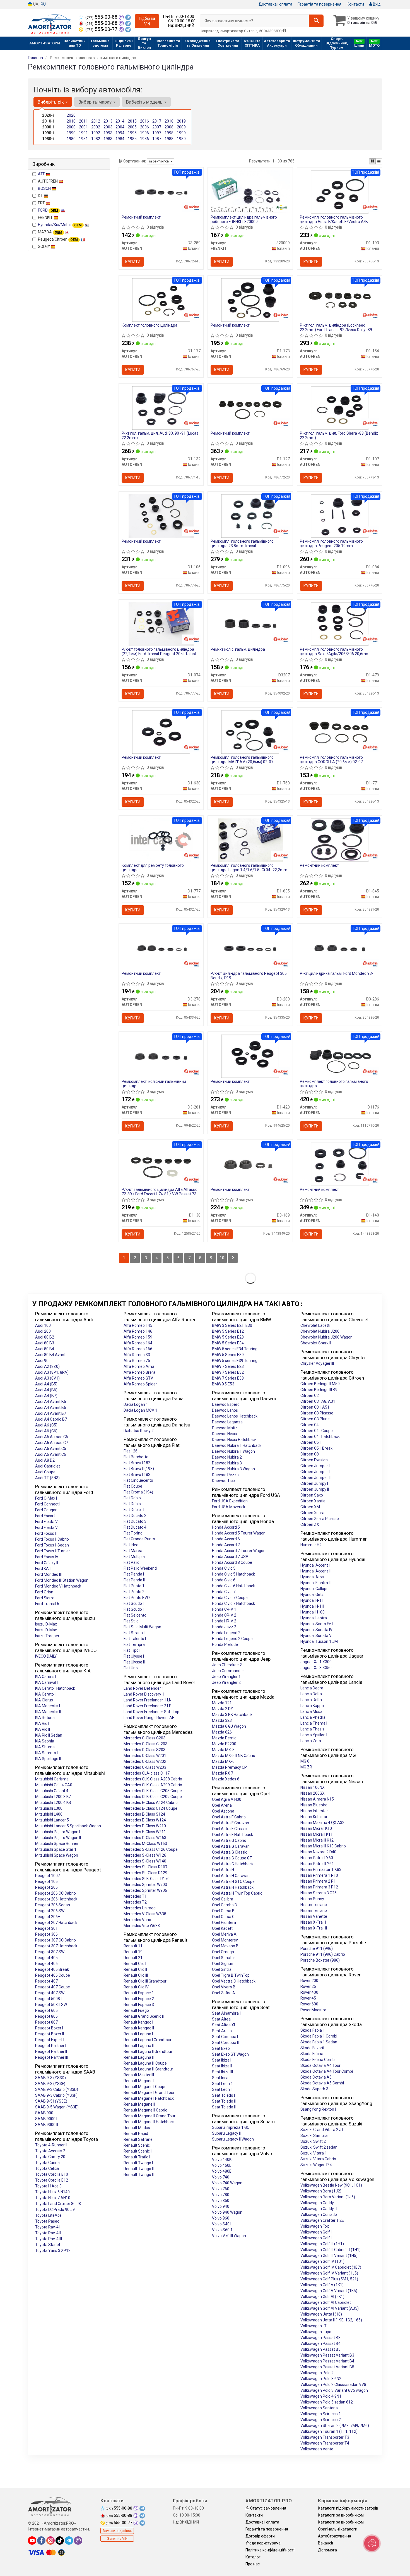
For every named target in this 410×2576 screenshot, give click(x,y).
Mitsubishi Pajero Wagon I (58, 1832)
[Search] (316, 21)
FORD (48, 210)
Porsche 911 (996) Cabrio (323, 1954)
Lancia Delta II (312, 1700)
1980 (71, 139)
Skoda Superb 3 (314, 2089)
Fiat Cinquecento (138, 1480)
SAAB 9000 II (47, 2125)
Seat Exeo (221, 2048)
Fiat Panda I (134, 1574)
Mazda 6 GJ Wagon (229, 1726)
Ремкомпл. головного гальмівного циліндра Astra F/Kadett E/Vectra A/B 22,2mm (334, 219)
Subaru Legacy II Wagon (233, 2139)
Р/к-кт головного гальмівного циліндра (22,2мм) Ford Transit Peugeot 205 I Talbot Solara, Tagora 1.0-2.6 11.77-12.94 (159, 651)
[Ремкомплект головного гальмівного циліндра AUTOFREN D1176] (340, 1056)
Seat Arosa (222, 2031)
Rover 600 (309, 2004)
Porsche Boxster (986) (320, 1960)
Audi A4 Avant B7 (51, 1413)
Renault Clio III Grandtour (145, 1981)
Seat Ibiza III (222, 2072)
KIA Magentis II (48, 1712)
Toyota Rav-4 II (48, 2233)
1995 (132, 133)
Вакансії (325, 2543)
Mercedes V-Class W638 (145, 1914)
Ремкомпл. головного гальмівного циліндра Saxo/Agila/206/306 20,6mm (335, 651)
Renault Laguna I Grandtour (148, 2040)
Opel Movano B (225, 1946)
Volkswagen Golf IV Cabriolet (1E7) (331, 2267)
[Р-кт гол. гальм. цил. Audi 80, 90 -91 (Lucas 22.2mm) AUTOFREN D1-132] (161, 408)
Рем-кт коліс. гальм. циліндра (238, 649)
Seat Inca (220, 2078)
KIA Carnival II (47, 1682)
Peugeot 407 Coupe (53, 1987)
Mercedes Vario (137, 1920)
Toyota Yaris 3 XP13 (53, 2251)
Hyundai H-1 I (312, 1600)
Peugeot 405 (46, 1958)
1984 (120, 139)
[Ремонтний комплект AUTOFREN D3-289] (161, 191)
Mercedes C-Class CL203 (145, 1744)
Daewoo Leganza (227, 1422)
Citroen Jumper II (315, 1472)
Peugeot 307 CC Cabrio (56, 1940)
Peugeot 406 (46, 1964)
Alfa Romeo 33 (137, 1355)
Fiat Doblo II (133, 1504)
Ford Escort (45, 1516)
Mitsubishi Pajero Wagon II (58, 1838)
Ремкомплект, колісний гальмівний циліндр (154, 1084)
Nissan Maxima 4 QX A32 (322, 1823)
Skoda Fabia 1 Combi (319, 2036)
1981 (83, 139)
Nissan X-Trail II (314, 1928)
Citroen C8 (310, 1454)
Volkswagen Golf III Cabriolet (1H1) (331, 2250)
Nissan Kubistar (314, 1817)
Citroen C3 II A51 (315, 1407)
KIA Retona (45, 1718)
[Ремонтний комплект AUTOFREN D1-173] (250, 300)
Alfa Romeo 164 (138, 1343)
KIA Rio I (42, 1723)
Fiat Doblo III (134, 1510)
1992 (96, 133)
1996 (144, 133)
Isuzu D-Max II (47, 1630)
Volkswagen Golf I (316, 2232)
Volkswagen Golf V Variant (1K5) (329, 2291)
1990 (71, 133)
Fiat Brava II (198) (139, 1469)
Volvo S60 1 (222, 2230)
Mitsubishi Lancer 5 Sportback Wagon (68, 1826)
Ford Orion (44, 1592)
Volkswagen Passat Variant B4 (327, 2361)
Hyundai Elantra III (316, 1583)
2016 (144, 121)
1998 (169, 133)
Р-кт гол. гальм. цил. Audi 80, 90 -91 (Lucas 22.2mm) (160, 435)
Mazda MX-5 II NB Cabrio (234, 1756)
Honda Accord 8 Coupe (232, 1562)
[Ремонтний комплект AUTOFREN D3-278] (161, 948)
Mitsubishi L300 (49, 1808)
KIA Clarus (44, 1700)
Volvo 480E (222, 2171)
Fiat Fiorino (133, 1533)
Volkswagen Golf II (316, 2238)
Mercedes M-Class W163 (145, 1844)
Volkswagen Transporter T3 (325, 2437)
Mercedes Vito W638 (142, 1926)
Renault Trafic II (137, 2157)
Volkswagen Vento (317, 2449)
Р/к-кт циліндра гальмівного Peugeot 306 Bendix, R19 (249, 975)
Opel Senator (224, 1958)
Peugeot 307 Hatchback (56, 1946)
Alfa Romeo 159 (138, 1337)
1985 (132, 139)
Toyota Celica (47, 2168)
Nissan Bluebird (314, 1805)
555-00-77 (102, 29)
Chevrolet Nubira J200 (320, 1331)
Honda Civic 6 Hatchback (233, 1586)
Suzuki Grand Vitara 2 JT (322, 2130)
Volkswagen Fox (315, 2226)
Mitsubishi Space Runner (57, 1844)
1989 (181, 139)
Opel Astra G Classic (230, 1852)
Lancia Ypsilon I (314, 1735)
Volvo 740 (221, 2177)
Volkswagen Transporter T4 (325, 2443)
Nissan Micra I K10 (316, 1828)
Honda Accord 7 (226, 1545)
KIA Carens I (46, 1677)
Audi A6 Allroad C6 (52, 1437)
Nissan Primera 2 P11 (319, 1881)
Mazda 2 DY (223, 1709)
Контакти (355, 4)
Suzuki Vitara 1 (314, 2153)
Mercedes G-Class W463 (145, 1838)
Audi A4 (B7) (46, 1396)
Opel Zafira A (224, 1993)
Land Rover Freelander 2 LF (147, 1706)
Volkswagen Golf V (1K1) (322, 2285)
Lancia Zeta (311, 1741)
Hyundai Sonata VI (316, 1636)
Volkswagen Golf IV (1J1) (322, 2261)
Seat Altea (221, 2019)
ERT (42, 203)
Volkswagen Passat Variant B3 (327, 2355)
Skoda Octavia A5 (316, 2077)
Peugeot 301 (46, 1928)
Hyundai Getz (312, 1595)
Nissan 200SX (313, 1793)
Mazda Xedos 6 (226, 1779)
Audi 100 (43, 1325)
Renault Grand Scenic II (144, 2016)
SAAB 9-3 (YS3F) (50, 2084)
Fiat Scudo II (134, 1609)
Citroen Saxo (312, 1495)
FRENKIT (46, 217)
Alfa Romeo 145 (138, 1325)
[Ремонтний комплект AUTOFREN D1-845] (340, 840)
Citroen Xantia (313, 1501)
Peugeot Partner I (51, 2046)
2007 (157, 127)
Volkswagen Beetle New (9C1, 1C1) (331, 2185)
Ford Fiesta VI (47, 1528)
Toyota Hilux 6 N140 (52, 2192)
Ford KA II (43, 1569)
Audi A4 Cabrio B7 (51, 1419)
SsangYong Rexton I (318, 2109)
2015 (132, 121)
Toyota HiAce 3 (48, 2186)
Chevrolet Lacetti (315, 1325)
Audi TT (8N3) (47, 1478)
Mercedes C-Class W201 (145, 1756)
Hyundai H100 (313, 1612)
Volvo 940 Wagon (227, 2212)
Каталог (253, 2557)
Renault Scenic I (138, 2145)
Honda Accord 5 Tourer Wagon (239, 1533)
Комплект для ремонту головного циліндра (153, 867)
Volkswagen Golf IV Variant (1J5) (329, 2273)
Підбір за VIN (147, 21)
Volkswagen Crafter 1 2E (322, 2220)
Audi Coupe (45, 1472)
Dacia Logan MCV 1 (140, 1410)
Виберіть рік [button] (51, 102)
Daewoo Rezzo (225, 1475)
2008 (169, 127)
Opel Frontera (224, 1923)
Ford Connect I (48, 1504)
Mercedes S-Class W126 (145, 1855)
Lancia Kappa (312, 1706)
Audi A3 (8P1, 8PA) (52, 1372)
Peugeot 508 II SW (51, 2005)
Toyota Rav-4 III (49, 2239)
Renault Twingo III (139, 2175)
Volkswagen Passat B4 (320, 2343)
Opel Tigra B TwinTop (231, 1975)
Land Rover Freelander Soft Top (151, 1712)
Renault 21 (133, 1958)
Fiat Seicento (135, 1615)
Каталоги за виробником (341, 2515)
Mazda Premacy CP (229, 1767)
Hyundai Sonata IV (316, 1630)
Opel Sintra (222, 1969)
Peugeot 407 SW (50, 1993)
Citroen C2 (310, 1395)
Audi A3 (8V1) (47, 1378)
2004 (120, 127)
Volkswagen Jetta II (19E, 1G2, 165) (331, 2320)
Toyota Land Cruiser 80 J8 (58, 2204)
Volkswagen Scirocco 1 (321, 2414)
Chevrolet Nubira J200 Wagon (326, 1337)
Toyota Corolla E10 (52, 2174)
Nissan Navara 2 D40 (318, 1852)
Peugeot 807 (46, 2022)
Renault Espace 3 (139, 2005)
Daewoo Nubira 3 (227, 1463)
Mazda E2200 (224, 1744)
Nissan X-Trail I (313, 1922)
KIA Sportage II (48, 1759)
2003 (108, 127)
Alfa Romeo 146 (138, 1331)
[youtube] (32, 2541)
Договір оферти (260, 2536)
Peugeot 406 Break (52, 1969)
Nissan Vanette (314, 1916)
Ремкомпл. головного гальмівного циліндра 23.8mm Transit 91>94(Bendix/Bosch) (242, 543)
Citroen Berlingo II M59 (320, 1384)
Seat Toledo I (223, 2095)
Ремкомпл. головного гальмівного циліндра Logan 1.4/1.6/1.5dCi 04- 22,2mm (249, 867)
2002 (96, 127)
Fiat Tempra (134, 1644)
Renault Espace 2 (139, 1999)
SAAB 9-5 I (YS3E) (51, 2101)
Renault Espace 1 (139, 1993)
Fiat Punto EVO (137, 1598)
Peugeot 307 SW (50, 1952)
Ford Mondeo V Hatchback (58, 1586)
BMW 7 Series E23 (228, 1366)
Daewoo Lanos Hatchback (235, 1416)
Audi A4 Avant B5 (51, 1402)
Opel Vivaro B (224, 1987)
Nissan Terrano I (314, 1905)
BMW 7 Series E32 (228, 1372)
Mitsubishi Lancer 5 (52, 1820)
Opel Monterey (225, 1940)
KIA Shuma (45, 1747)
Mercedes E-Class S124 (144, 1814)
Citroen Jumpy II (315, 1489)
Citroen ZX (310, 1524)
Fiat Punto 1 (134, 1586)
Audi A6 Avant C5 (51, 1449)
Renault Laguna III (139, 2057)
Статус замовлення (268, 2508)
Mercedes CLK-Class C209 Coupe (153, 1797)
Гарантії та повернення (267, 2529)
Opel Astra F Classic (229, 1829)
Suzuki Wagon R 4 (316, 2165)
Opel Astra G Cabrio (229, 1840)
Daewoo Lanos (225, 1410)
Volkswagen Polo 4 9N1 (321, 2396)
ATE (42, 174)
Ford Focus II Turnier (53, 1551)
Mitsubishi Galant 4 (52, 1791)
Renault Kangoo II (139, 2028)
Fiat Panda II (134, 1580)
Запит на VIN (117, 2539)
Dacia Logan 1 (136, 1404)
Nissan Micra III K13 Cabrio (323, 1846)
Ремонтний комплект (141, 217)
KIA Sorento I (46, 1753)
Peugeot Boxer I (49, 2028)
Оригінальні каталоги (338, 2529)
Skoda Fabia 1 (313, 2030)
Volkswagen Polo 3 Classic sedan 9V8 (333, 2385)
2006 (144, 127)
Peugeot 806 (46, 2016)
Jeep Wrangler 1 (226, 1677)
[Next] (233, 1258)
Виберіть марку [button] (96, 102)
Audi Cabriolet (48, 1466)
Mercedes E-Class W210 (145, 1826)
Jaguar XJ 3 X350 (316, 1668)
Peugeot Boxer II (50, 2034)
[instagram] (50, 2541)
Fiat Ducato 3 (135, 1521)
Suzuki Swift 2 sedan (319, 2147)
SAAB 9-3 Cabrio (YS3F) (56, 2095)
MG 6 (305, 1761)
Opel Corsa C (223, 1917)
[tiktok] (60, 2541)
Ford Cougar (46, 1510)
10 (222, 1258)
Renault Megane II (139, 2104)
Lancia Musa (311, 1711)
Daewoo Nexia (225, 1434)
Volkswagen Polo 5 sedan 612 (327, 2402)
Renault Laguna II (139, 2046)
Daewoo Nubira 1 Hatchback (237, 1445)
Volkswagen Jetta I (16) (321, 2314)
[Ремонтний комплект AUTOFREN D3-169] (250, 1164)
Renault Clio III (136, 1975)
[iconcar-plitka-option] (372, 161)
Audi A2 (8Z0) (47, 1366)
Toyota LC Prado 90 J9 (55, 2209)
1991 (83, 133)
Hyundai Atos (312, 1577)
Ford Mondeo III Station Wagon (62, 1580)
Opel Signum (223, 1964)
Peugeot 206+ (48, 1917)
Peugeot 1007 (48, 1876)
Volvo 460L (222, 2165)
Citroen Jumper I (315, 1466)
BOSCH (45, 188)
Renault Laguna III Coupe (145, 2063)
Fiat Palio (132, 1562)
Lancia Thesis (312, 1729)
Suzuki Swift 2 (313, 2141)
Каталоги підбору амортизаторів (348, 2508)
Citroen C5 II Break (316, 1448)
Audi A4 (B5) (46, 1384)
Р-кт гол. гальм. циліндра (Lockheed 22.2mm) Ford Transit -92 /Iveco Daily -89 (336, 327)
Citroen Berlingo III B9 (319, 1390)
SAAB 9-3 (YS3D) (50, 2078)
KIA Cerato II (46, 1694)
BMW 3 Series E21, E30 (232, 1325)
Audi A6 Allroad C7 (52, 1443)
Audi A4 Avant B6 (51, 1407)
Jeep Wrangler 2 (226, 1682)
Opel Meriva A (224, 1934)
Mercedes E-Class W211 (145, 1832)
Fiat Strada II (134, 1633)
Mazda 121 (222, 1703)
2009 (181, 127)
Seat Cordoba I (225, 2037)
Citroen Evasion (314, 1460)
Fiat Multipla (134, 1557)
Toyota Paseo (47, 2221)
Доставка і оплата (275, 4)
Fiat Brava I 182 (137, 1463)
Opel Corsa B (223, 1911)
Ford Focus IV (47, 1557)
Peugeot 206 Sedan (53, 1905)
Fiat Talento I (135, 1639)
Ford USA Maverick (229, 1507)
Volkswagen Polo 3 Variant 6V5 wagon (334, 2390)
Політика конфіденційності (270, 2550)
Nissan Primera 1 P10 (319, 1875)
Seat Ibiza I (222, 2060)
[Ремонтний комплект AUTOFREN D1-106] (161, 516)
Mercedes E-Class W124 (145, 1820)
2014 (120, 121)
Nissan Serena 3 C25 (319, 1893)
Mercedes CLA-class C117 (147, 1773)
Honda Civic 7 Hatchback (233, 1603)
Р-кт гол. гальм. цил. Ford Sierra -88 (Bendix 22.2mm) (339, 435)
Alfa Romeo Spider (140, 1384)
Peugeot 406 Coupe (53, 1975)
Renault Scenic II (138, 2151)
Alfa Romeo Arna (139, 1366)
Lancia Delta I (312, 1694)
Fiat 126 (131, 1451)
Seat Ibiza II (222, 2066)
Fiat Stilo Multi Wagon (142, 1627)
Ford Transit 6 (47, 1604)
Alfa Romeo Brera (139, 1372)
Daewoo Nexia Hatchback (234, 1440)
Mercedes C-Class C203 (144, 1738)
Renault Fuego (136, 2010)
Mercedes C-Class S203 (144, 1750)
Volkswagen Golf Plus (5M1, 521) (329, 2279)
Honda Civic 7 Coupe (230, 1598)
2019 (181, 121)
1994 (120, 133)
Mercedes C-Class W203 (145, 1767)
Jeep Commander (228, 1671)
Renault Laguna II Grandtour (148, 2051)
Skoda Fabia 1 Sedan (319, 2042)
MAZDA (50, 232)
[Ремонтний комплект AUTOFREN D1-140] (340, 1164)
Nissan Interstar (314, 1811)
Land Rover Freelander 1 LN (148, 1700)
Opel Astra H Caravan (231, 1876)
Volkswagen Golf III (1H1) (322, 2244)
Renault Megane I (139, 2081)
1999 (181, 133)
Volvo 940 (221, 2206)
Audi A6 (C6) (46, 1431)
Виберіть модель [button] (145, 102)
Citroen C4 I (310, 1425)
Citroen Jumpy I (314, 1483)
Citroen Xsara (312, 1513)
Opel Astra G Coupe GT (232, 1858)
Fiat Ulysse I (134, 1656)
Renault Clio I (135, 1964)
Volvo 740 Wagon (227, 2183)
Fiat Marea (133, 1551)
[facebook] (41, 2541)
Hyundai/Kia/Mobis (60, 225)
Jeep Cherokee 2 (227, 1665)
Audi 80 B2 (45, 1337)
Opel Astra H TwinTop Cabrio (237, 1893)
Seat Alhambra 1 (227, 2013)
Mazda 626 (222, 1732)
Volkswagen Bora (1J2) (321, 2191)
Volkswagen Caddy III (319, 2209)
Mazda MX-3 (223, 1750)
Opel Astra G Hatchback (233, 1864)
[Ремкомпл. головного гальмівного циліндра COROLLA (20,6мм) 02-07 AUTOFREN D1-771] (339, 732)
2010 (71, 121)
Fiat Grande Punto (139, 1539)
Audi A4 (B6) (46, 1390)
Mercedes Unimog (140, 1908)
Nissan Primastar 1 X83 (321, 1869)
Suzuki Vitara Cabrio (318, 2159)
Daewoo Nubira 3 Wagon (233, 1469)
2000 (71, 127)
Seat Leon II (222, 2089)
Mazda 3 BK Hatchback (232, 1715)
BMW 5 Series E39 (228, 1355)
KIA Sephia (45, 1741)
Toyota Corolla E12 (52, 2180)
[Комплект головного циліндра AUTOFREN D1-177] (161, 300)
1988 (169, 139)
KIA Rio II (43, 1729)
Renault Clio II (135, 1969)
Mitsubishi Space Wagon (57, 1855)
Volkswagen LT (313, 2326)
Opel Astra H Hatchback (233, 1887)
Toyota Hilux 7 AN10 (53, 2198)
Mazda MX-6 (223, 1761)
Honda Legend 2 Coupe (232, 1639)
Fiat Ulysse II (134, 1662)
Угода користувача (263, 2543)
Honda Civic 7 (224, 1592)
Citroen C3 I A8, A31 (318, 1401)
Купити (133, 262)
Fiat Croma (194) (138, 1492)
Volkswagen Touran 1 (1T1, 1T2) (329, 2431)
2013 (108, 121)
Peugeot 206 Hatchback (56, 1899)
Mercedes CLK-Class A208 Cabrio (153, 1779)
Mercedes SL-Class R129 (145, 1873)
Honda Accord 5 (226, 1527)
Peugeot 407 (46, 1981)
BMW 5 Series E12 (228, 1331)
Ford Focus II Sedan (52, 1545)
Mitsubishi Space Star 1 (56, 1849)
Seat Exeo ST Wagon (230, 2054)
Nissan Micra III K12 (317, 1840)
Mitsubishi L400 (49, 1814)
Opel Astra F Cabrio (229, 1817)
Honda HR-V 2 (224, 1621)
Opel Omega (223, 1952)
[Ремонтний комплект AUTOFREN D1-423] (250, 1056)
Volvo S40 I (222, 2224)
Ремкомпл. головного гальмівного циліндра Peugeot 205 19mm (331, 543)
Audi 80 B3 (45, 1343)
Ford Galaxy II (47, 1563)
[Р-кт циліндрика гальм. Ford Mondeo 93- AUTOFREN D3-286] (340, 948)
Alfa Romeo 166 (138, 1349)
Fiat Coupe (133, 1486)
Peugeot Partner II (51, 2051)
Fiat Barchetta (136, 1457)
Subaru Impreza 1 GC (231, 2127)
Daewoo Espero (226, 1404)
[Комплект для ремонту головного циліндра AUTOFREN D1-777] (161, 840)
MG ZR (306, 1767)
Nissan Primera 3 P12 (319, 1887)
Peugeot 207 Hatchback (56, 1923)
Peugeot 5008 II (49, 1999)
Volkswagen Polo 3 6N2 (321, 2379)
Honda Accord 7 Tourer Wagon (239, 1551)
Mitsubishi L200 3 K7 (53, 1797)
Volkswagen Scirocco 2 (321, 2420)
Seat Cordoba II (225, 2043)
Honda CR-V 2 (224, 1615)
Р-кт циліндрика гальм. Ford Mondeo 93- (337, 973)
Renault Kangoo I (138, 2022)
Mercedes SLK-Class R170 (147, 1879)
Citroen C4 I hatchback (320, 1437)
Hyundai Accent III (316, 1571)
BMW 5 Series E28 (228, 1337)
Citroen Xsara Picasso (320, 1519)
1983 (108, 139)
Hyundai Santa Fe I (317, 1624)
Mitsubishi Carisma (52, 1779)
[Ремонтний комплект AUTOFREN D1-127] (250, 408)
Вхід (376, 4)
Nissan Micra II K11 (317, 1834)
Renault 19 (133, 1952)
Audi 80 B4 (45, 1349)
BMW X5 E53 (223, 1384)
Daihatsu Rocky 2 (139, 1431)
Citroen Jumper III (316, 1478)
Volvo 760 (221, 2189)
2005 (132, 127)
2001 (83, 127)
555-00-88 (102, 17)
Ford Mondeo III (48, 1574)
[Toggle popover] (372, 2543)
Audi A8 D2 (45, 1460)
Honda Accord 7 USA (230, 1557)
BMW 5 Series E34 (228, 1343)
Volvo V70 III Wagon (229, 2236)
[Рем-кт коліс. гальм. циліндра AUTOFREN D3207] (250, 624)
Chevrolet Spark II (316, 1343)
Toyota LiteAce (48, 2215)
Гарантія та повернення (319, 4)
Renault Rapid (136, 2134)
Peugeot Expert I (50, 2040)
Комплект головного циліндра (149, 325)
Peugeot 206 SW (50, 1911)
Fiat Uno (131, 1668)
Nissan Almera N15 (317, 1799)
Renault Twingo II (139, 2169)
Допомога (327, 2550)
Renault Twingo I (138, 2163)
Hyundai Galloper (315, 1589)
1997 (157, 133)
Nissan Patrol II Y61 (317, 1864)
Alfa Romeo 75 (137, 1361)
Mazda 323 (222, 1720)
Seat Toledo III (224, 2107)
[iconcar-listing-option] (379, 161)
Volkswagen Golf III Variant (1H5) (329, 2256)
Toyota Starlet (48, 2245)
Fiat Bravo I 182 (137, 1474)
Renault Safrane (138, 2139)
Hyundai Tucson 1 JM (319, 1641)
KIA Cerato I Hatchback (55, 1688)
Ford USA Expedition (230, 1501)
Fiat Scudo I (134, 1603)
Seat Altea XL (224, 2025)
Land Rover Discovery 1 (144, 1694)
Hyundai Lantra (314, 1618)
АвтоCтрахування (335, 2536)
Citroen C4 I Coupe (317, 1431)
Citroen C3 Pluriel (315, 1419)
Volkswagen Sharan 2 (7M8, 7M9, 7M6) (335, 2426)
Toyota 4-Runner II (51, 2145)
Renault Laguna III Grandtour (148, 2069)
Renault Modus (137, 2128)
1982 (96, 139)
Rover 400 (309, 1992)
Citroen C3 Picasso (317, 1413)
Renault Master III (139, 2075)
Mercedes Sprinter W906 (145, 1890)
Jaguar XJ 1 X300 (316, 1662)
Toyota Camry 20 (50, 2157)
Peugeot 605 (46, 2010)
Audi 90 (42, 1361)
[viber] (78, 2541)
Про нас (253, 2564)
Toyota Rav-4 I (48, 2227)
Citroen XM (310, 1507)
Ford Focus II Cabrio (52, 1539)
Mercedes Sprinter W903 (145, 1885)
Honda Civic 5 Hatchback (233, 1574)
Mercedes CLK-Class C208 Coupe (153, 1791)
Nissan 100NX (313, 1787)
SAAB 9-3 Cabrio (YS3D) (57, 2089)
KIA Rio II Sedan (49, 1735)
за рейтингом (159, 161)
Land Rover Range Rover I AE (149, 1718)
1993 (108, 133)
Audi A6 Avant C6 (51, 1454)
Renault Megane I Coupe (145, 2087)
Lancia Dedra (312, 1688)
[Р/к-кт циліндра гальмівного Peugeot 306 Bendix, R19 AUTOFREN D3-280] (250, 948)
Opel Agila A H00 (227, 1799)
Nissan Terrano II (315, 1911)
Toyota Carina (47, 2163)
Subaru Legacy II (226, 2133)
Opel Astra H (223, 1870)
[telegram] (69, 2541)
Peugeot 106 (46, 1881)
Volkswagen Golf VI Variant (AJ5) (330, 2308)
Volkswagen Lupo (316, 2332)
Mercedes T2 (135, 1902)
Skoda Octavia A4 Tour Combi (327, 2071)
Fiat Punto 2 (134, 1592)
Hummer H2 (311, 1545)
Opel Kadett (222, 1928)
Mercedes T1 (135, 1896)
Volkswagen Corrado (319, 2215)
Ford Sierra (45, 1598)
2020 (71, 115)
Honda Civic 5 (224, 1568)
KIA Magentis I (48, 1706)
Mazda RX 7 (223, 1773)
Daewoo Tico (223, 1481)
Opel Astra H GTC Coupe (233, 1881)
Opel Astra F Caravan (231, 1823)
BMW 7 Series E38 (228, 1378)
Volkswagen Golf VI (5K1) (322, 2297)
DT (41, 196)
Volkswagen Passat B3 (320, 2338)
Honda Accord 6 (226, 1539)
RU (43, 4)
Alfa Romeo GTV (138, 1378)
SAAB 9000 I (46, 2119)
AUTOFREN (48, 181)
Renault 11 (133, 1946)
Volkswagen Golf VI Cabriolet (326, 2302)
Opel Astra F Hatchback (232, 1835)
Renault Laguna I (138, 2034)
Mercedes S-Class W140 (145, 1861)
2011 (83, 121)
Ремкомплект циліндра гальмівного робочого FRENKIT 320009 (244, 219)
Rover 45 (308, 1998)
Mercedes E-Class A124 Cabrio (151, 1802)
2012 (96, 121)
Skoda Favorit (312, 2048)
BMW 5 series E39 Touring (235, 1361)
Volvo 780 (221, 2195)
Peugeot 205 (46, 1887)
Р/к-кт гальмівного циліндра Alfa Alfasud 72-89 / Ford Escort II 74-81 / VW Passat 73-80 (160, 1192)
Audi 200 (43, 1331)
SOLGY (44, 246)
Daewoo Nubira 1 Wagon (233, 1451)
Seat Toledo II (224, 2101)
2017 (157, 121)
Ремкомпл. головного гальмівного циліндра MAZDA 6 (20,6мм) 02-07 (242, 759)
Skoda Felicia (312, 2054)
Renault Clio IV (136, 1987)
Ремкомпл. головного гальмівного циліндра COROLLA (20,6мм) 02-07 (331, 759)
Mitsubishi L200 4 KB (53, 1802)
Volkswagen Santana (319, 2408)
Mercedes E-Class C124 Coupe (150, 1808)
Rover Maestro (313, 2010)
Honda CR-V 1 (224, 1609)
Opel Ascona (223, 1811)
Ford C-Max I (46, 1498)
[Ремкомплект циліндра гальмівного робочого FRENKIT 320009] (250, 191)
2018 (169, 121)
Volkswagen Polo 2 (317, 2373)
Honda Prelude (225, 1644)
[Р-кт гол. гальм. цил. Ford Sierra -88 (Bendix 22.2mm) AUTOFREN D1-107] (340, 408)
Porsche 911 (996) (317, 1948)
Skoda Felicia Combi (318, 2060)
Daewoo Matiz (225, 1428)
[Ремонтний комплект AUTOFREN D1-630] (161, 732)
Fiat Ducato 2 (135, 1516)
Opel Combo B (225, 1905)
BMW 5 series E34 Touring (235, 1349)
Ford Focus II (46, 1533)
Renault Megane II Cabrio (145, 2110)
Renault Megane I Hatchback (149, 2098)
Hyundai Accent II (315, 1565)
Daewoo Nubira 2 (227, 1457)
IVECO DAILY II (47, 1656)
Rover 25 (308, 1986)
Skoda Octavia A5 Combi (322, 2083)
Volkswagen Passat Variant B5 (327, 2367)
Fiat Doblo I (133, 1498)
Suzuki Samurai (314, 2136)
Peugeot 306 (46, 1934)
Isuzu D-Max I (47, 1624)
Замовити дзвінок (117, 2531)
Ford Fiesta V (46, 1522)
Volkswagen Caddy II (318, 2203)
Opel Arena (222, 1805)
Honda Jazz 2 (224, 1627)
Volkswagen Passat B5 (320, 2349)
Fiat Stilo (131, 1621)
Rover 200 (309, 1981)
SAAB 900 (44, 2113)
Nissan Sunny (312, 1899)
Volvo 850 (221, 2201)
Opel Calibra (223, 1899)
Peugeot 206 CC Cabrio (56, 1893)
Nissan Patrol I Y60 (317, 1858)
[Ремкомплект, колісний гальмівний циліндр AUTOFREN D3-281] (161, 1056)
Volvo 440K (222, 2160)
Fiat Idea (131, 1545)
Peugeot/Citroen (58, 239)
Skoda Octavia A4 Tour (320, 2065)
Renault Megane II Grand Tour (149, 2116)
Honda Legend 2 (226, 1633)
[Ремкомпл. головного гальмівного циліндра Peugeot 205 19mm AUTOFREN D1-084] (340, 516)
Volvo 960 (221, 2218)
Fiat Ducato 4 (135, 1527)
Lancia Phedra (313, 1717)
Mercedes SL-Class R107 (145, 1867)
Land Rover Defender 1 (144, 1688)
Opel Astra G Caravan (231, 1846)
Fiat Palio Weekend (140, 1568)
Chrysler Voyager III (317, 1363)
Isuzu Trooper (47, 1636)
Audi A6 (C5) (46, 1425)
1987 (157, 139)
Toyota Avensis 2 (50, 2151)
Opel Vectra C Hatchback (234, 1981)
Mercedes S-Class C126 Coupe (151, 1849)
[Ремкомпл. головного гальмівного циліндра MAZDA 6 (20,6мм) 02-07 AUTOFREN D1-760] (250, 732)
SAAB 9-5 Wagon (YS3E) (57, 2107)
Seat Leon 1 (222, 2084)
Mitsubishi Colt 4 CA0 (54, 1785)
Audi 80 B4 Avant (50, 1355)
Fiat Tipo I (132, 1650)
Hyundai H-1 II (312, 1606)
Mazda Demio (224, 1738)
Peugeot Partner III (51, 2057)
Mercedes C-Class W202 (145, 1761)
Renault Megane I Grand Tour (149, 2093)
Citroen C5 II (311, 1442)
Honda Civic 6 (224, 1580)
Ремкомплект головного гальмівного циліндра (334, 1084)
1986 (144, 139)
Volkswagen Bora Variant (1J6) (328, 2197)
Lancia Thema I (314, 1723)
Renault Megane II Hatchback (149, 2122)
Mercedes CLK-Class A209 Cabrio (153, 1785)
